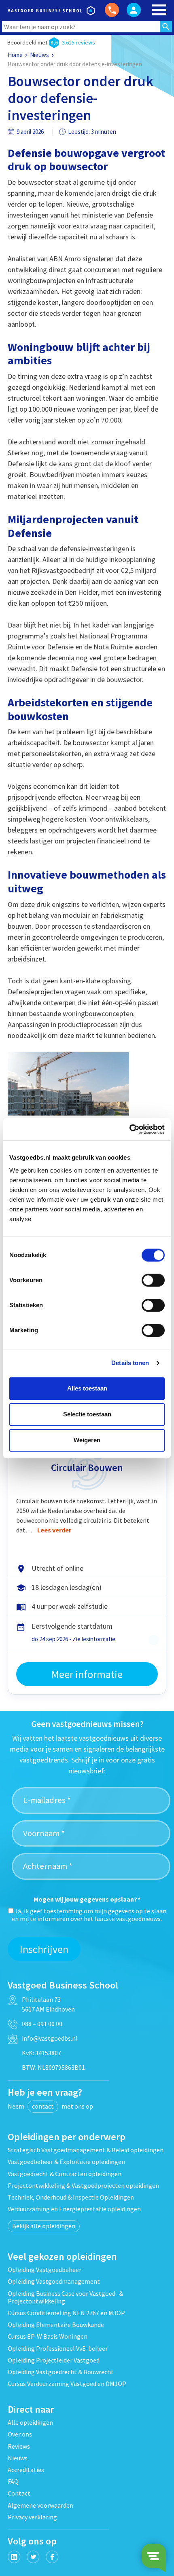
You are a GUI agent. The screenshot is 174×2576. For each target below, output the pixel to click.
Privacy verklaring (32, 2517)
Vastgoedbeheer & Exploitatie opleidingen (66, 2162)
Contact (19, 2493)
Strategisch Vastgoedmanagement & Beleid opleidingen (86, 2150)
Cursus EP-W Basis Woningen (48, 2336)
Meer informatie (87, 1674)
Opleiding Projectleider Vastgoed (54, 2360)
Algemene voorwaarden (40, 2505)
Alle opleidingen (30, 2422)
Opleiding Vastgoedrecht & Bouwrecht (61, 2372)
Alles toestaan (87, 1388)
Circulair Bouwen (87, 1468)
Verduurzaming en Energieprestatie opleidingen (74, 2209)
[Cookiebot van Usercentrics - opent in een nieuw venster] (129, 1129)
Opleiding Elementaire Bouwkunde (56, 2325)
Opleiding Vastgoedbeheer (45, 2270)
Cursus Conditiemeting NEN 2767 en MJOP (66, 2313)
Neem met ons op (50, 2106)
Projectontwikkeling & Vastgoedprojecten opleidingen (83, 2185)
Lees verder (54, 1530)
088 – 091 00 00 (42, 2024)
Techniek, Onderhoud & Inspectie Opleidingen (71, 2197)
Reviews (19, 2446)
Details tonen (130, 1363)
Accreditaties (26, 2470)
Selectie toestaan (87, 1414)
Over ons (20, 2434)
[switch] (153, 1280)
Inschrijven (44, 1949)
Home (15, 55)
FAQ (13, 2481)
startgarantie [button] (154, 1640)
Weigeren (87, 1440)
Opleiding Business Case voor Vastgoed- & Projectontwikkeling (65, 2297)
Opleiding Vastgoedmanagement (54, 2281)
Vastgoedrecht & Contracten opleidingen (65, 2174)
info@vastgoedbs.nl (50, 2038)
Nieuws (39, 55)
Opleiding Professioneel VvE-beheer (58, 2348)
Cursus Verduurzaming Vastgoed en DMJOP (67, 2384)
